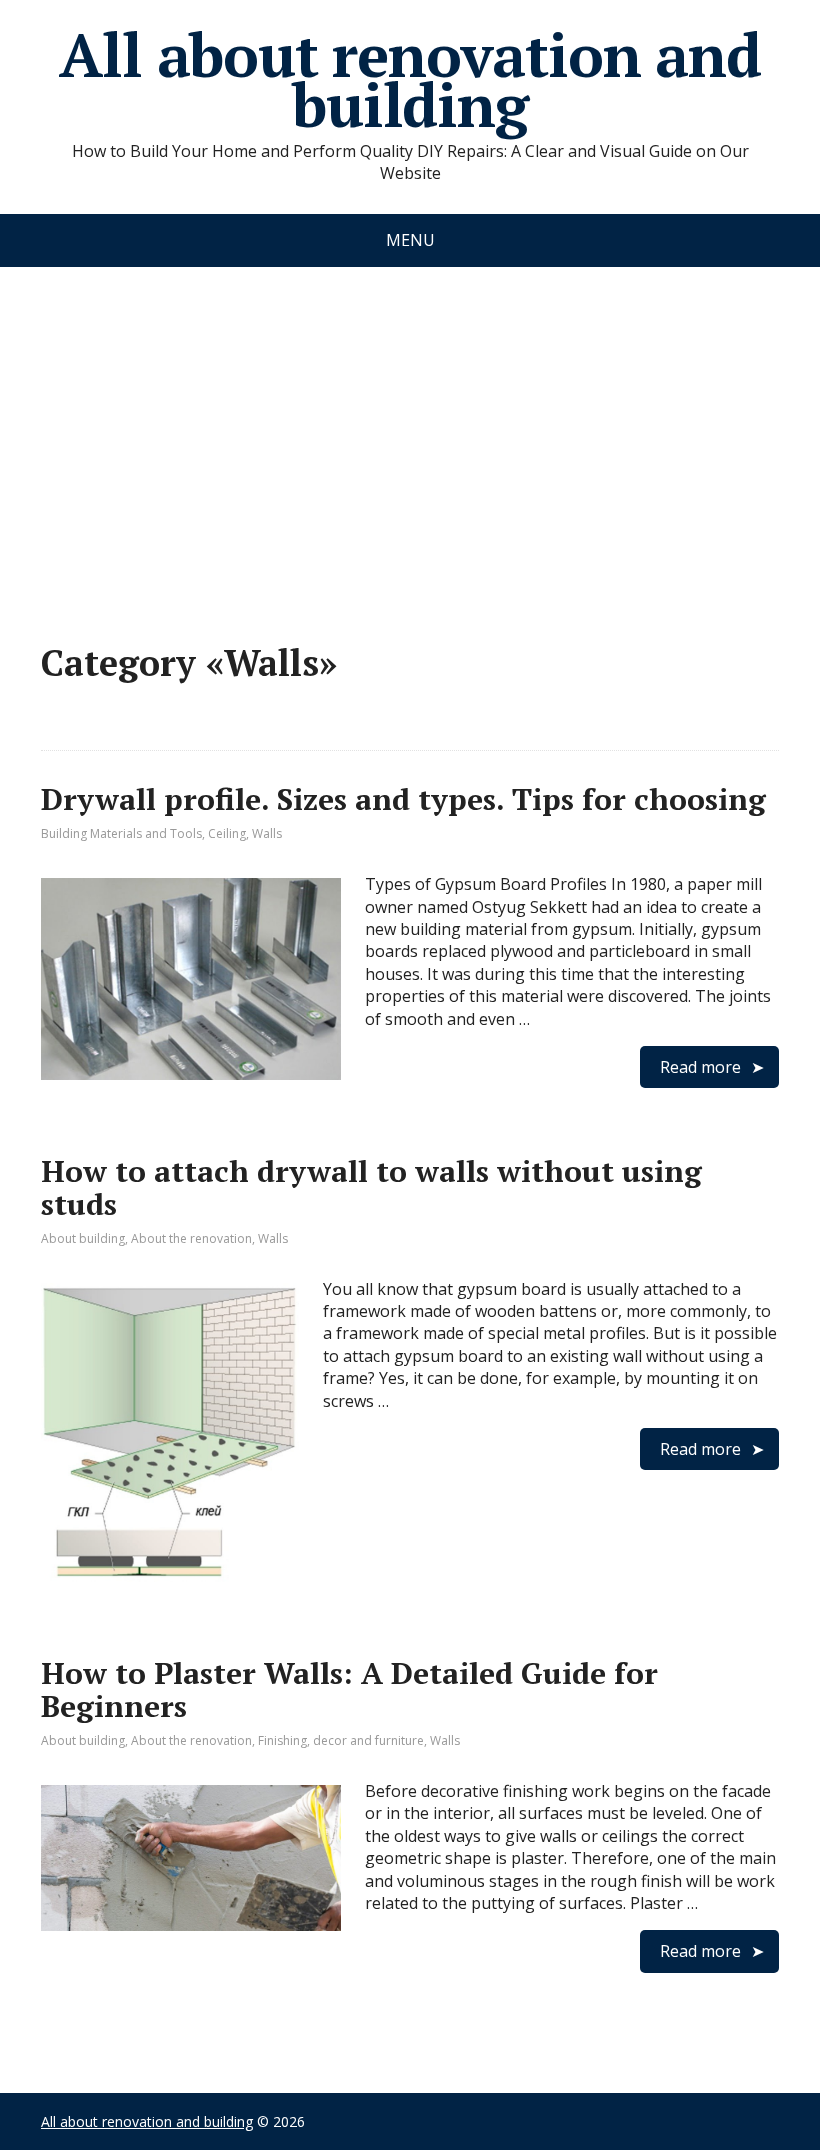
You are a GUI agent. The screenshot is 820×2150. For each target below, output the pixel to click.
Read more (700, 1067)
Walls (267, 833)
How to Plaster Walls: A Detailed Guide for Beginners (349, 1689)
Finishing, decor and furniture (341, 1740)
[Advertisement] (410, 435)
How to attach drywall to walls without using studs (371, 1187)
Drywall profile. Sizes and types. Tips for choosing (403, 799)
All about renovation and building (409, 80)
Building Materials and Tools (121, 833)
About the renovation (191, 1238)
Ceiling (227, 833)
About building (83, 1238)
